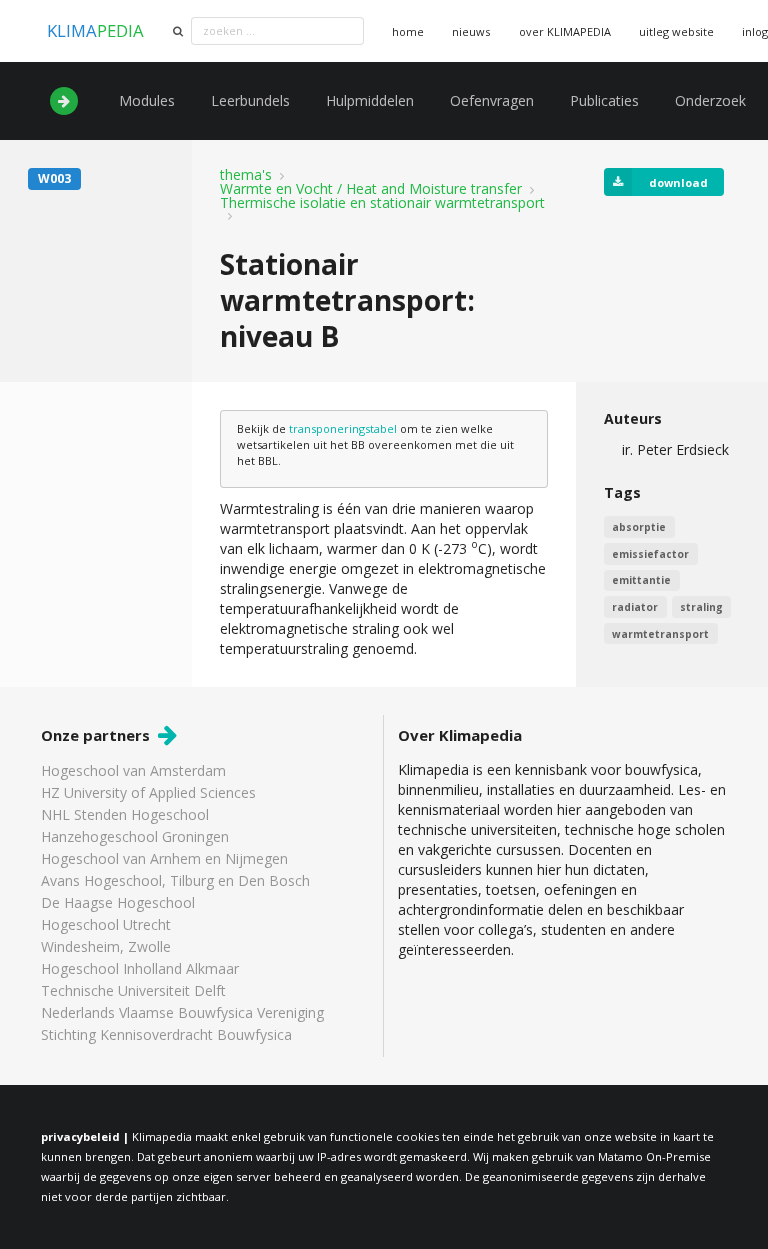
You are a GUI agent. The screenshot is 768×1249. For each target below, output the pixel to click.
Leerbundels (250, 100)
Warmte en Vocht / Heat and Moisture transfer (371, 189)
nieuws (471, 31)
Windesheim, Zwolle (106, 946)
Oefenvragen (492, 100)
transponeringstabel (343, 428)
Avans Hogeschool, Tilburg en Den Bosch (175, 880)
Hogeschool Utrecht (106, 924)
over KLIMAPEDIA (565, 31)
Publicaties (604, 100)
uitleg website (676, 31)
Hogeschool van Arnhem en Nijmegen (164, 858)
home (408, 31)
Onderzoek (710, 100)
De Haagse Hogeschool (118, 902)
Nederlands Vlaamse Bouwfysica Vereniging (182, 1012)
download (678, 182)
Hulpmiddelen (370, 100)
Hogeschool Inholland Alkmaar (140, 968)
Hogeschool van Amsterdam (133, 771)
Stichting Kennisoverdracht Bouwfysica (166, 1034)
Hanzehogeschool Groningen (135, 836)
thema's (246, 175)
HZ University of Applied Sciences (148, 792)
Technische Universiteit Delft (133, 990)
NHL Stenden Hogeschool (125, 814)
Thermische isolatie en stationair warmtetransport (382, 203)
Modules (147, 100)
